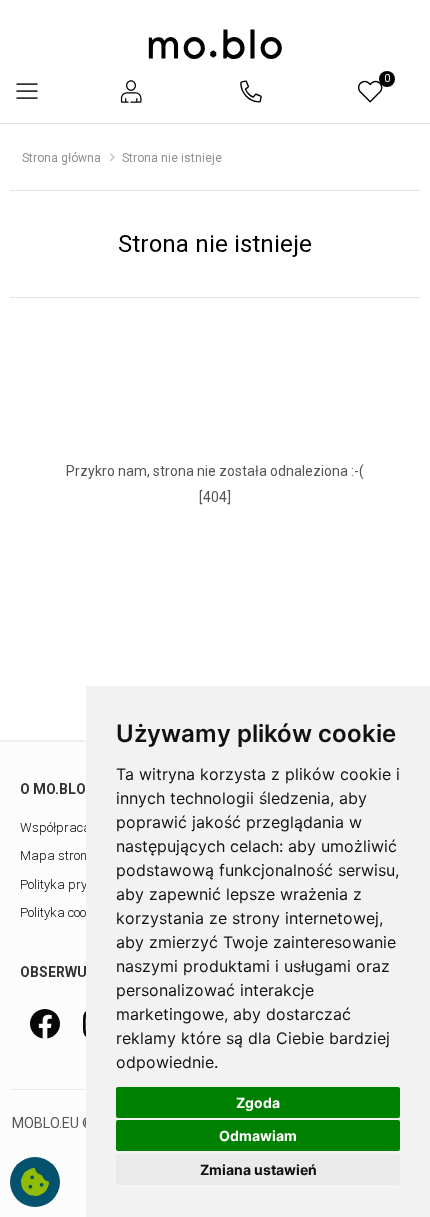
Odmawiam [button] (258, 1135)
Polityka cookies (64, 912)
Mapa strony (56, 855)
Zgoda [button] (258, 1102)
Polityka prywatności (79, 884)
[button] (131, 91)
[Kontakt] (251, 91)
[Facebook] (45, 1023)
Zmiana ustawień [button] (258, 1169)
